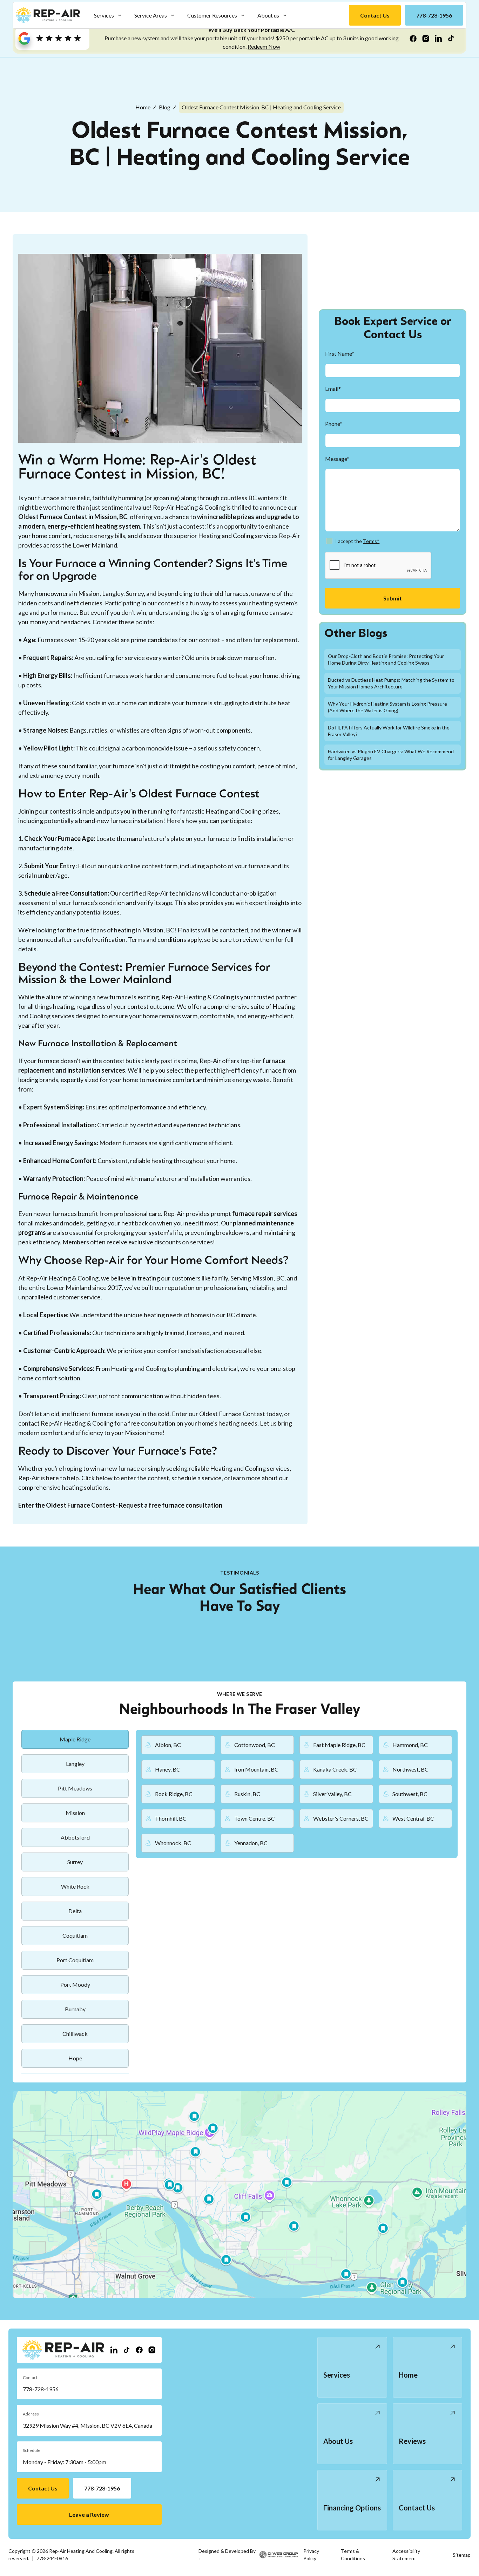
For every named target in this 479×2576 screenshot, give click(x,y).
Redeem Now (264, 46)
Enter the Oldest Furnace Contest (67, 1505)
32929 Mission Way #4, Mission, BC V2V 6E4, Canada (87, 2425)
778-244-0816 (52, 2558)
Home (143, 107)
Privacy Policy (311, 2555)
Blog (165, 107)
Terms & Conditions (353, 2555)
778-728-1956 (41, 2389)
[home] (48, 15)
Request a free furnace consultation (171, 1505)
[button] (108, 15)
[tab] (75, 1739)
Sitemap (462, 2555)
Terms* (371, 541)
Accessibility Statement (406, 2555)
